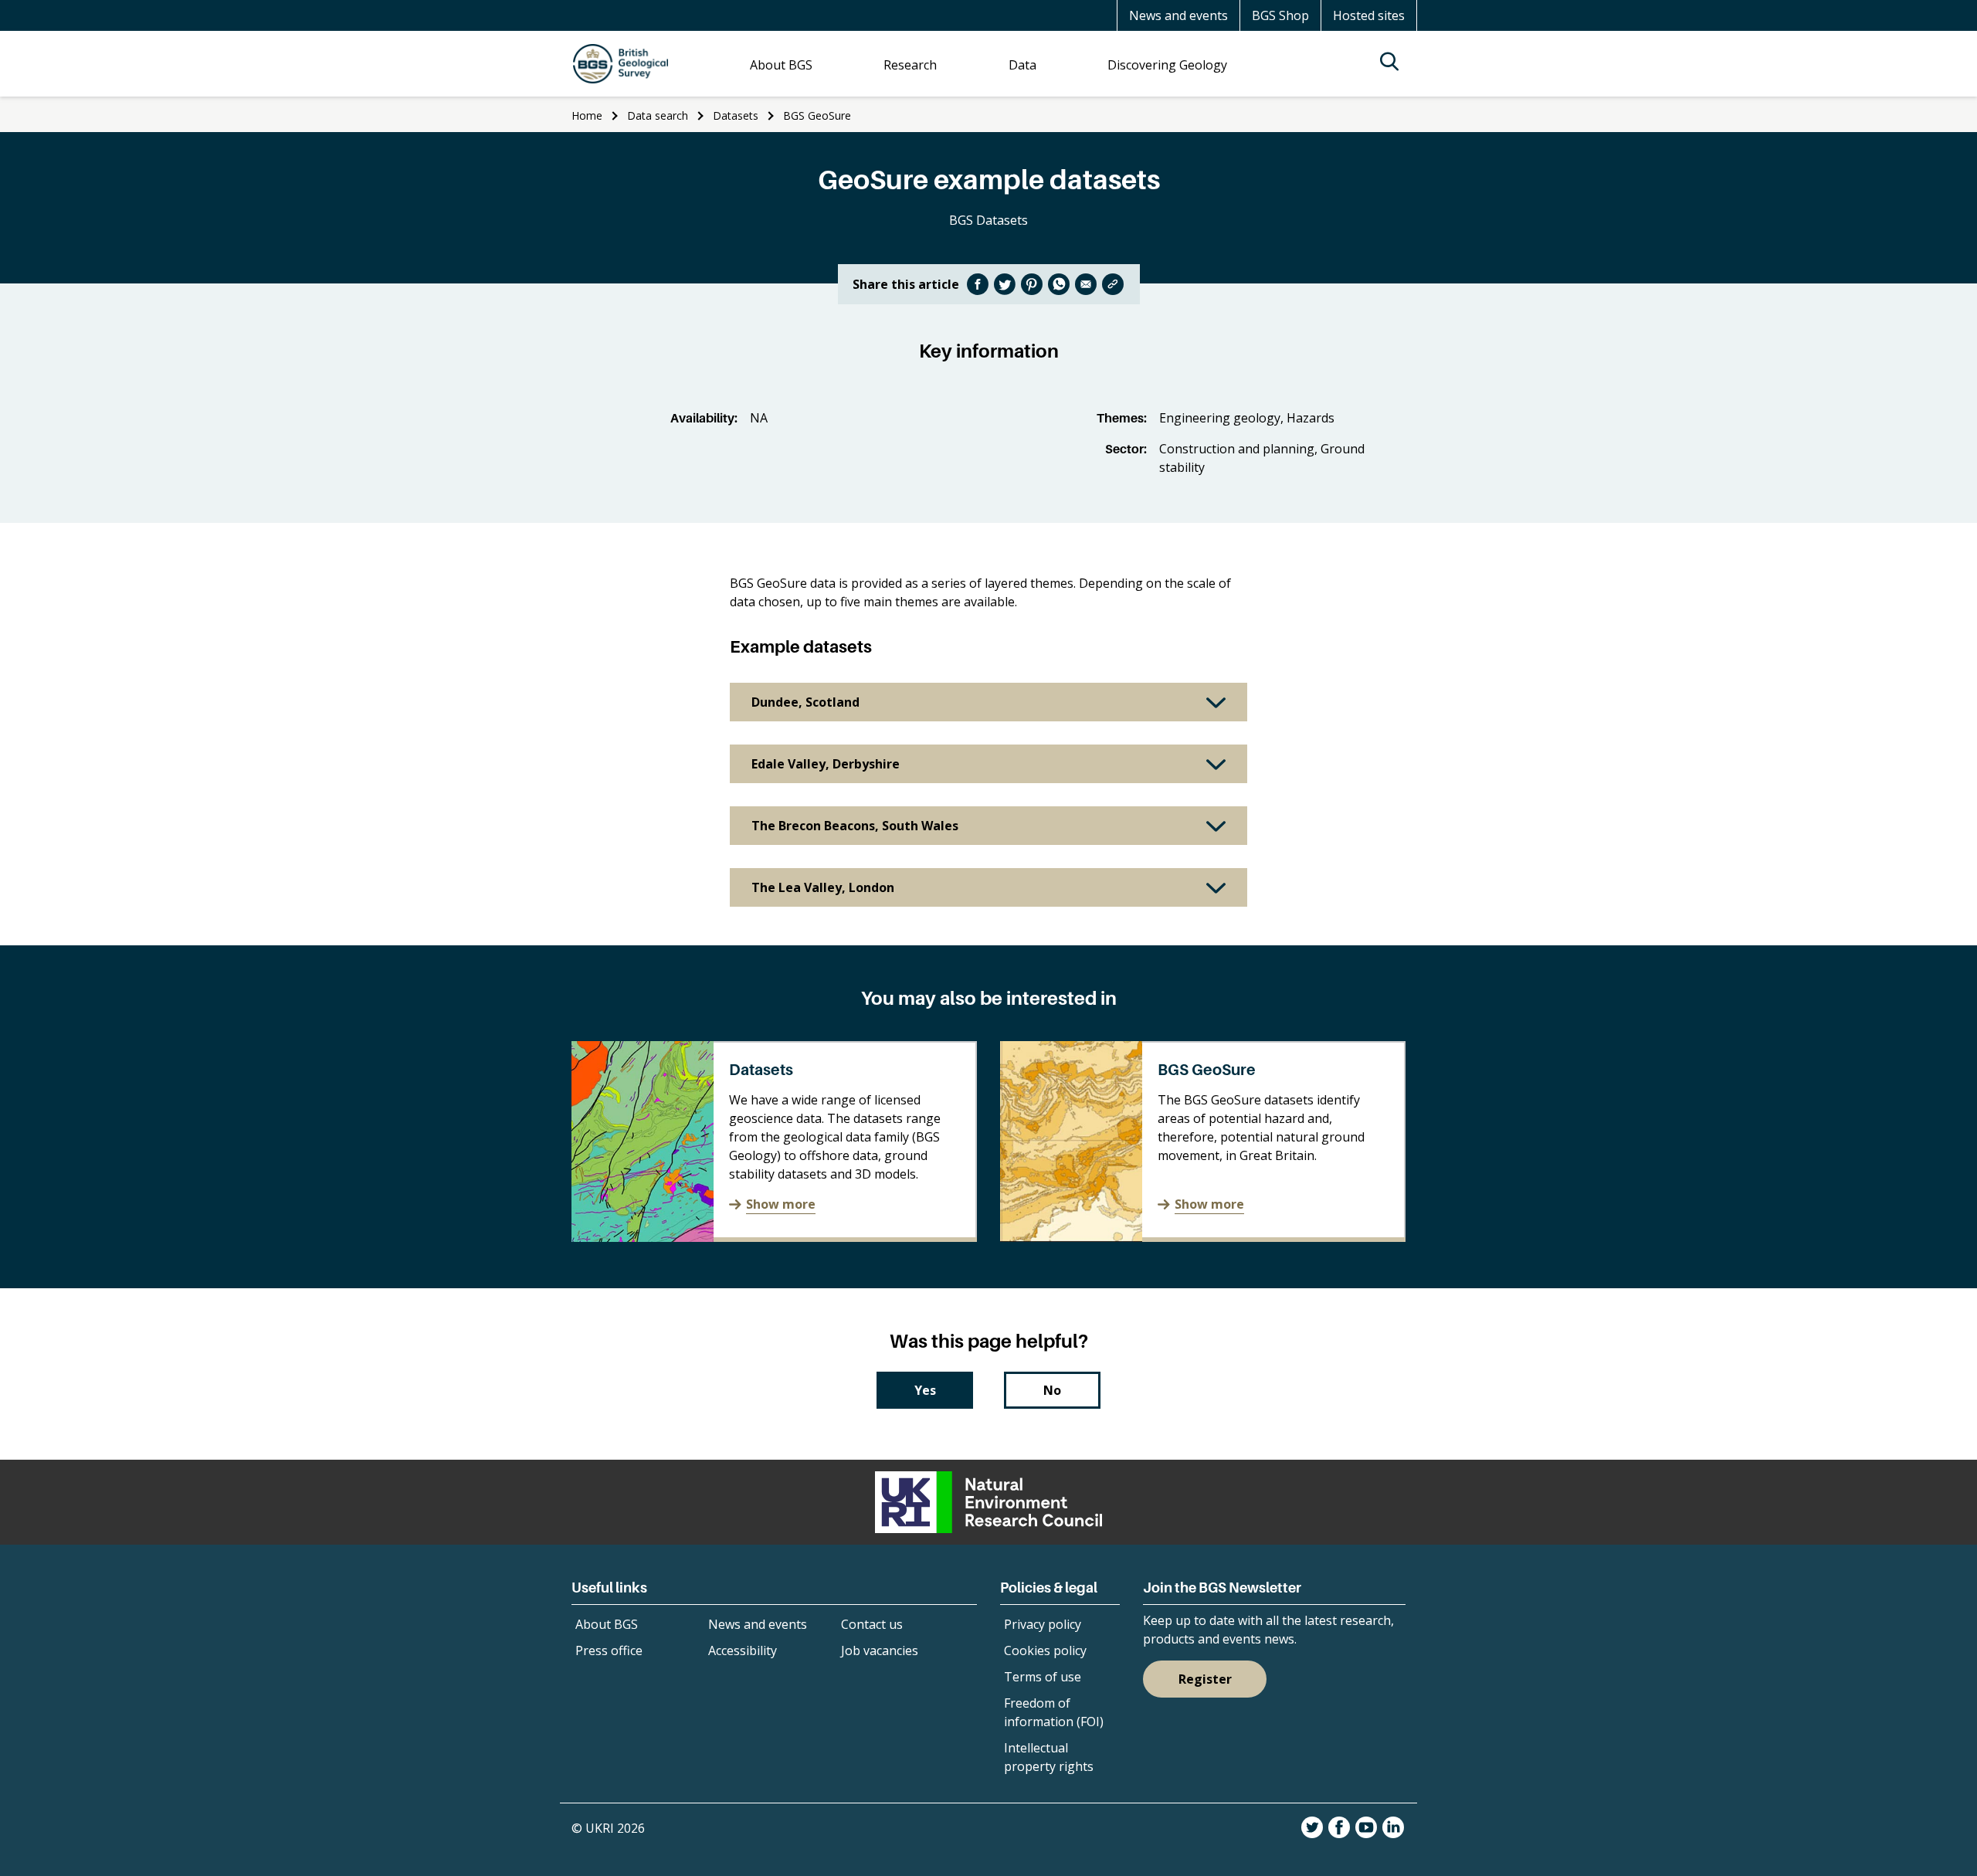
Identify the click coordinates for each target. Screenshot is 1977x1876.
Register (1205, 1679)
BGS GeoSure (817, 115)
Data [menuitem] (1022, 65)
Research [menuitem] (910, 65)
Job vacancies (880, 1650)
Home (587, 115)
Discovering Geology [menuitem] (1167, 65)
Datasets (736, 115)
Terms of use (1043, 1677)
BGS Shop (1280, 15)
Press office (609, 1650)
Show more (781, 1204)
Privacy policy (1043, 1624)
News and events (1178, 15)
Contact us (872, 1624)
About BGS (607, 1624)
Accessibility (743, 1650)
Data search (658, 115)
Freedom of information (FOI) (1054, 1712)
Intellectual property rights (1049, 1757)
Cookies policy (1045, 1650)
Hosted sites (1369, 15)
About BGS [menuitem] (781, 65)
